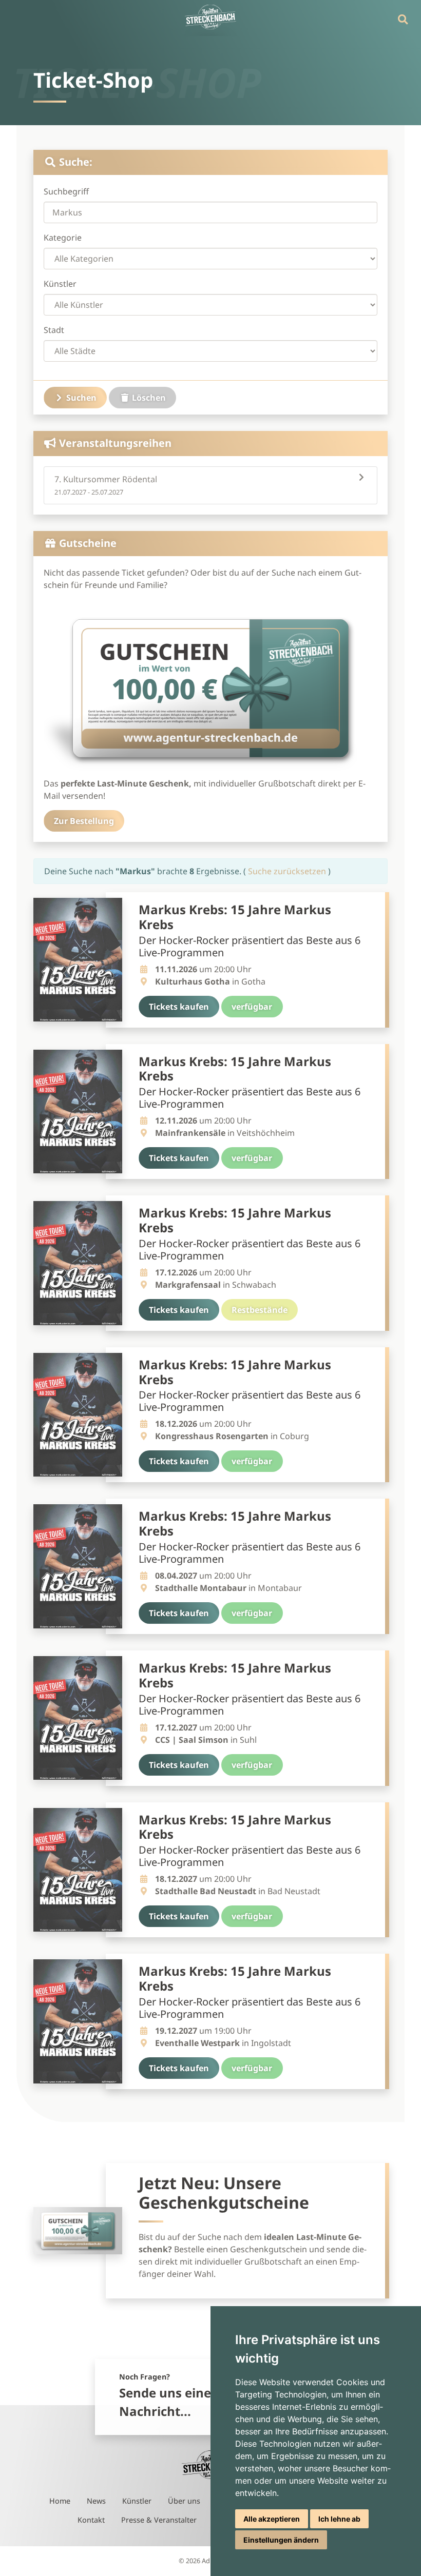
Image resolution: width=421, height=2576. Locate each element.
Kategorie (63, 238)
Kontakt (91, 2520)
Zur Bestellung (84, 821)
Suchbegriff (66, 191)
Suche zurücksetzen (288, 871)
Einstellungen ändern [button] (281, 2540)
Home (60, 2501)
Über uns (184, 2501)
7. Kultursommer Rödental (106, 485)
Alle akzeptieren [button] (272, 2519)
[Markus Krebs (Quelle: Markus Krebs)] (78, 960)
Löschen (148, 398)
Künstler (60, 284)
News (96, 2501)
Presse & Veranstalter (159, 2520)
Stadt (54, 330)
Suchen (80, 398)
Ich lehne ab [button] (339, 2519)
